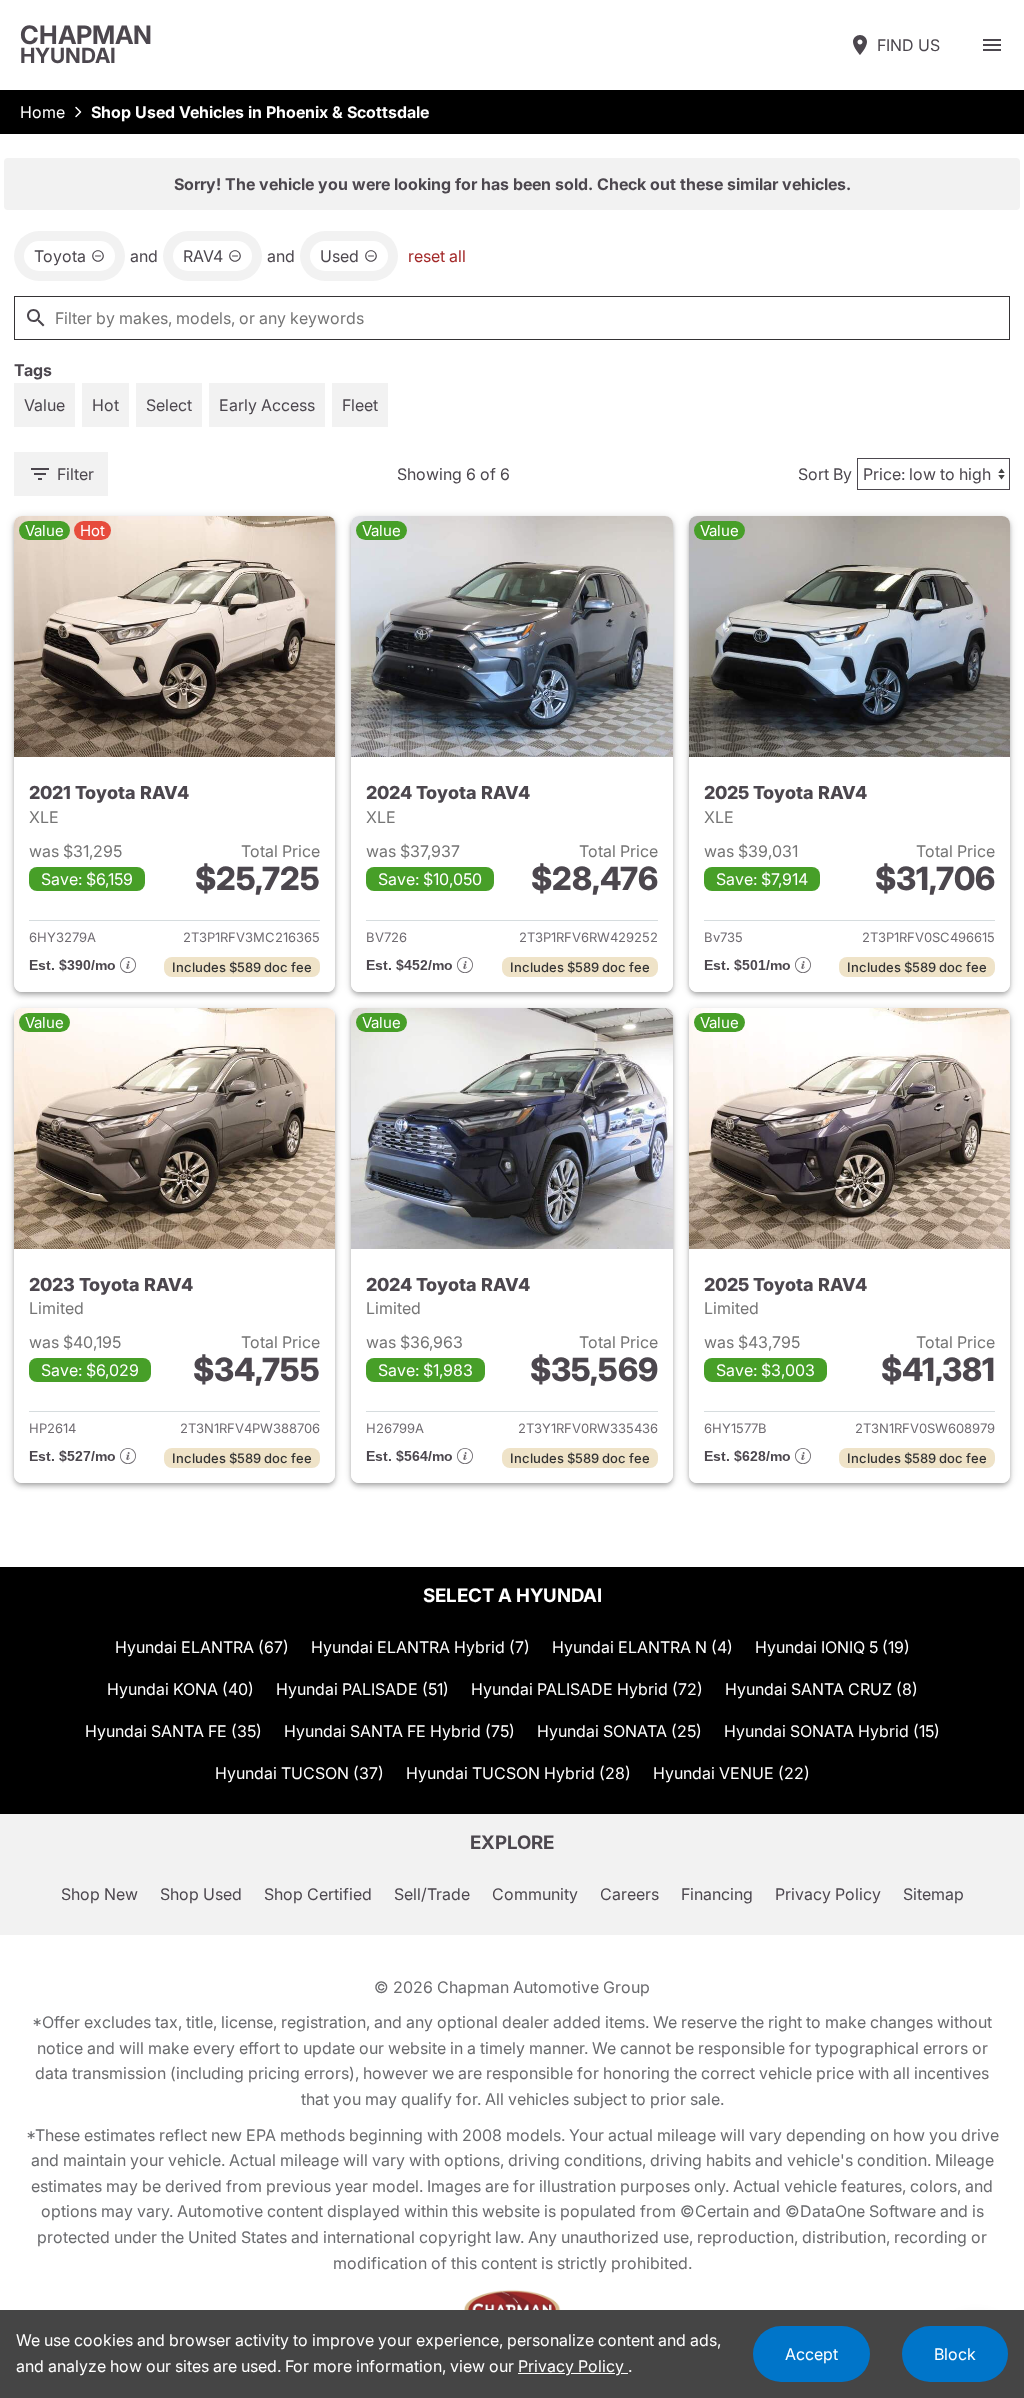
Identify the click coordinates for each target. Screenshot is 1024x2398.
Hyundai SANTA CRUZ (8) (821, 1689)
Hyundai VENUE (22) (731, 1773)
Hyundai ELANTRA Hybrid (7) (420, 1647)
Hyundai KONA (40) (180, 1689)
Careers (629, 1894)
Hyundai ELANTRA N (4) (642, 1647)
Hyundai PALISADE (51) (362, 1689)
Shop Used (201, 1894)
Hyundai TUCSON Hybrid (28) (518, 1773)
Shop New (99, 1894)
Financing (717, 1894)
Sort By (825, 474)
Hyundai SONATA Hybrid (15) (832, 1731)
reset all (437, 256)
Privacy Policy (828, 1894)
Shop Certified (318, 1894)
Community (535, 1894)
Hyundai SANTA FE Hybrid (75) (399, 1731)
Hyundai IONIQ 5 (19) (832, 1647)
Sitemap (933, 1894)
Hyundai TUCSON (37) (299, 1773)
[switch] (992, 45)
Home (42, 112)
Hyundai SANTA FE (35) (173, 1731)
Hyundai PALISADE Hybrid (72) (587, 1689)
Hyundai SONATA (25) (619, 1731)
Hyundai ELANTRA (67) (202, 1647)
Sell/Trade (432, 1894)
